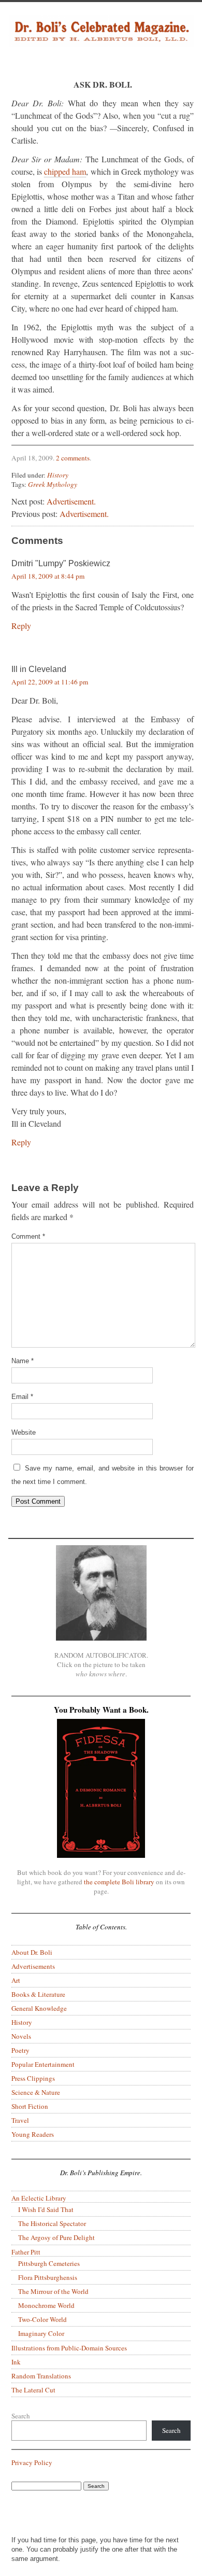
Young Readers (33, 2134)
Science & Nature (36, 2092)
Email (22, 1397)
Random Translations (41, 2376)
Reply (21, 626)
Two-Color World (42, 2319)
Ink (16, 2362)
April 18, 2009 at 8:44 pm (48, 576)
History (58, 475)
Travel (20, 2120)
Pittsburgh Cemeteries (49, 2263)
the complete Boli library (119, 1882)
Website (24, 1432)
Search (21, 2416)
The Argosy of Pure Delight (56, 2237)
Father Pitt (26, 2252)
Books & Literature (38, 1994)
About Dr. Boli (32, 1952)
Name (23, 1361)
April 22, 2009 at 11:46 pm (50, 682)
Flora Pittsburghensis (48, 2277)
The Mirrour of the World (53, 2291)
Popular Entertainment (43, 2064)
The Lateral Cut (33, 2390)
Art (16, 1980)
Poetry (20, 2050)
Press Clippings (33, 2078)
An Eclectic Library (39, 2198)
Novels (21, 2036)
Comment (28, 1236)
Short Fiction (30, 2106)
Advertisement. (71, 501)
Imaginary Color (41, 2333)
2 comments (73, 458)
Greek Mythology (53, 484)
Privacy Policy (32, 2462)
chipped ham (65, 171)
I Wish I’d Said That (46, 2209)
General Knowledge (39, 2008)
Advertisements (33, 1966)
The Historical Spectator (52, 2223)
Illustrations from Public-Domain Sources (69, 2348)
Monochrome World (46, 2305)
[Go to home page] (101, 40)
